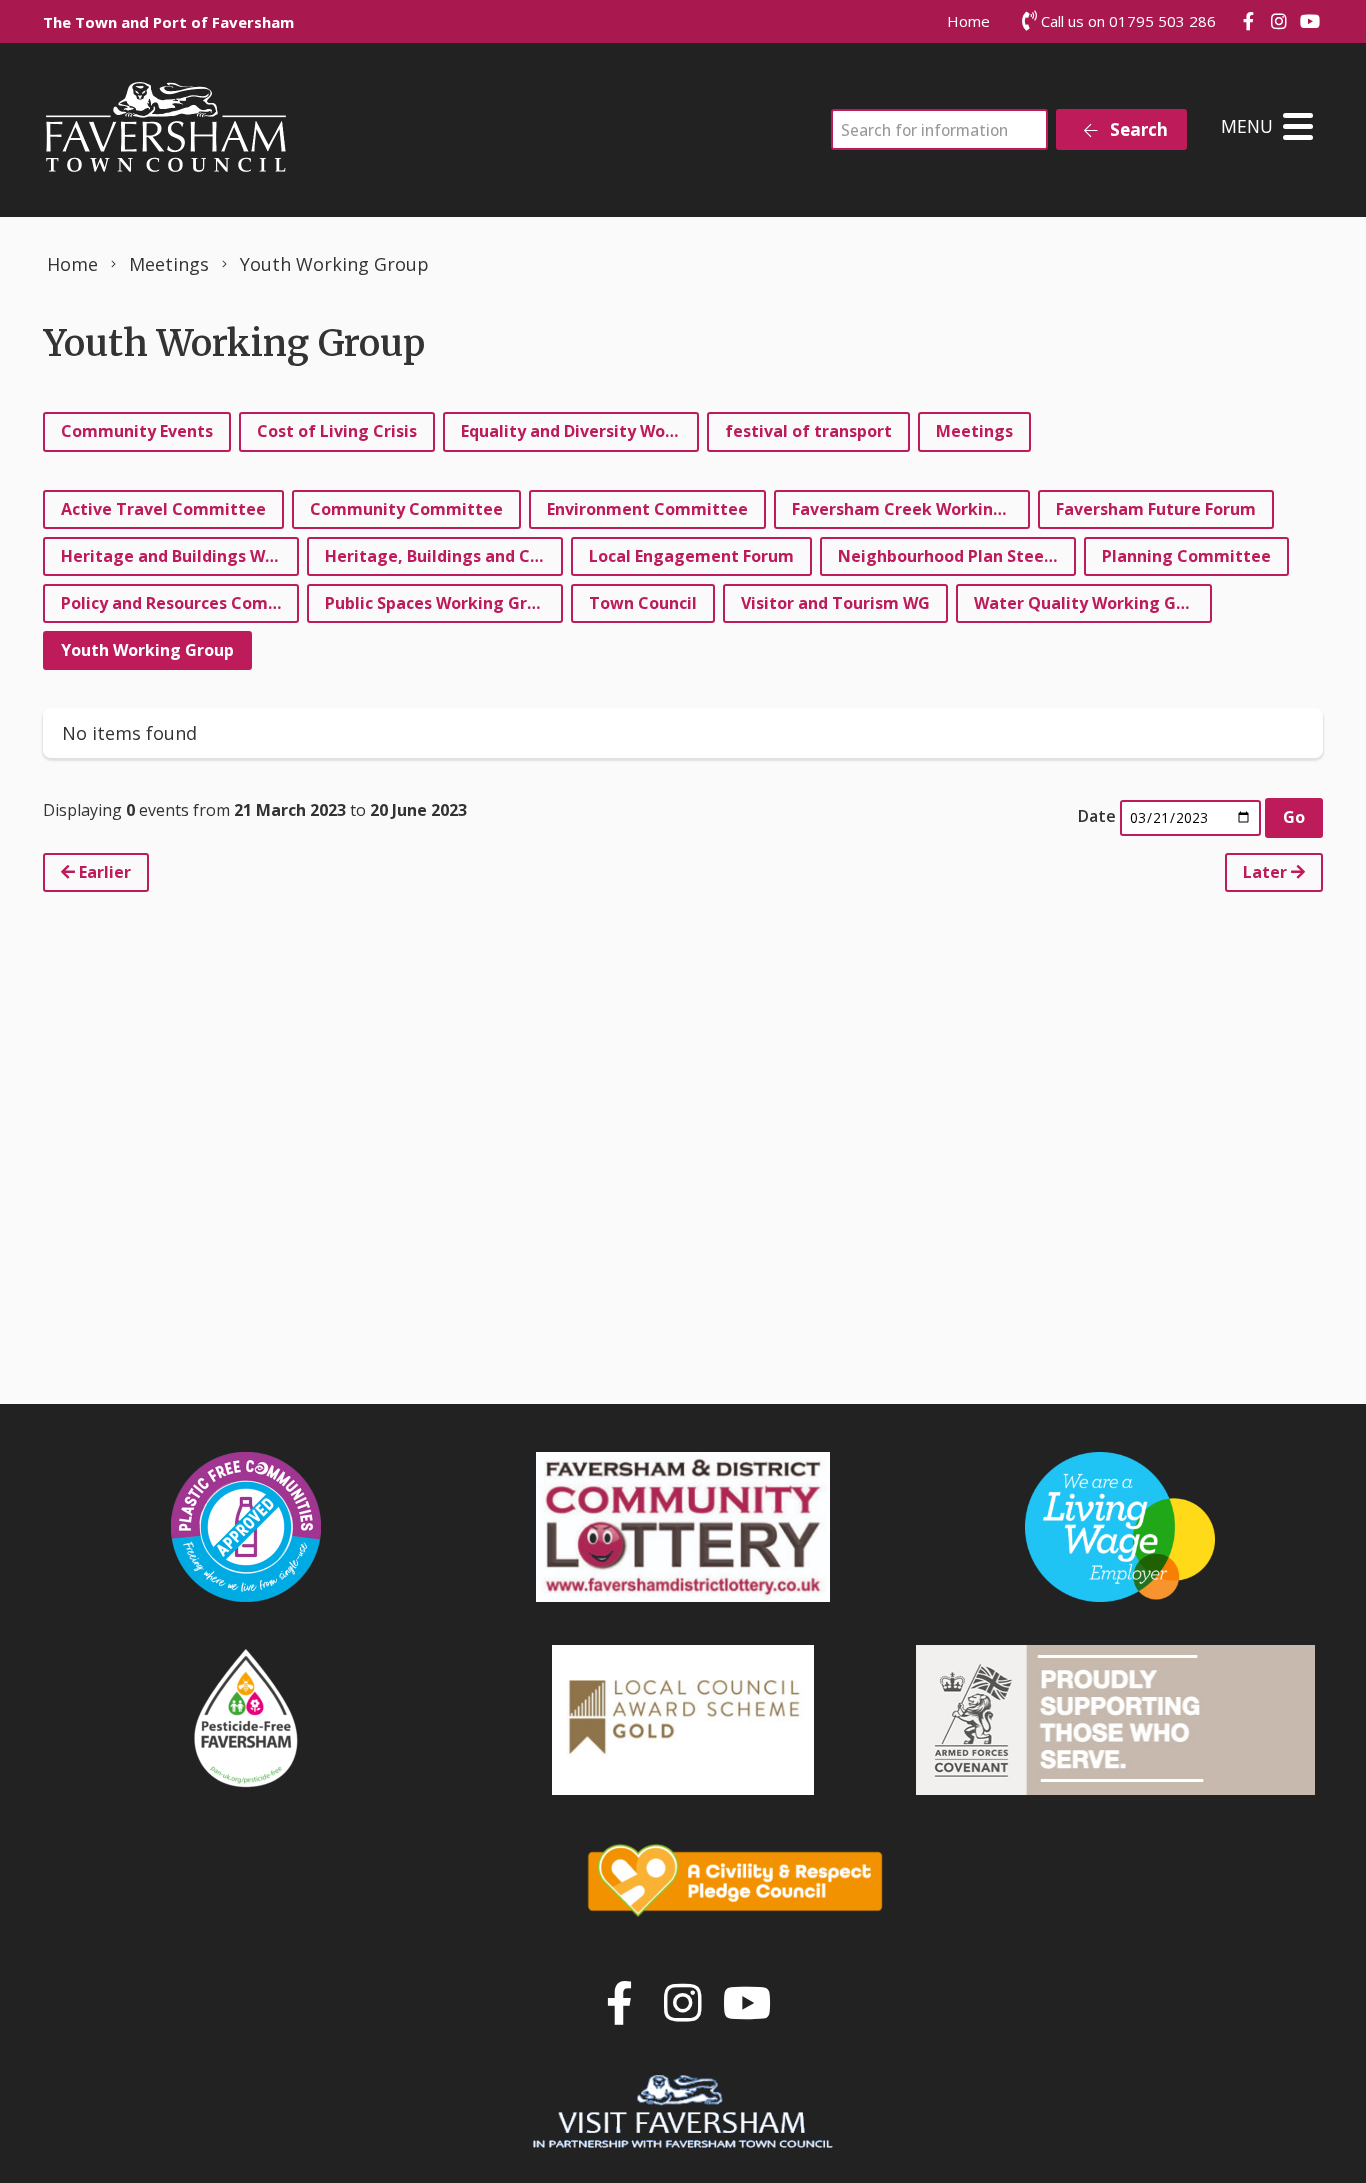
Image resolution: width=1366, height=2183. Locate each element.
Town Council (643, 603)
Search (1137, 129)
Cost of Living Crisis (337, 431)
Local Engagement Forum (691, 556)
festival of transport (808, 431)
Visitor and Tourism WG (835, 603)
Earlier (103, 872)
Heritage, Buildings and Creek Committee (444, 556)
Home (968, 21)
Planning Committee (1186, 556)
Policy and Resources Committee (180, 603)
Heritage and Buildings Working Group (180, 556)
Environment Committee (647, 509)
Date (1097, 816)
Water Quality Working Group (1093, 603)
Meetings (974, 431)
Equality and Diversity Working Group (580, 431)
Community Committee (406, 509)
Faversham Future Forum (1156, 509)
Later (1267, 872)
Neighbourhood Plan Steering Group (957, 556)
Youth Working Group (147, 650)
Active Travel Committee (163, 509)
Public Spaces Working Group (441, 603)
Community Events (137, 431)
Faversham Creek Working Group (911, 509)
